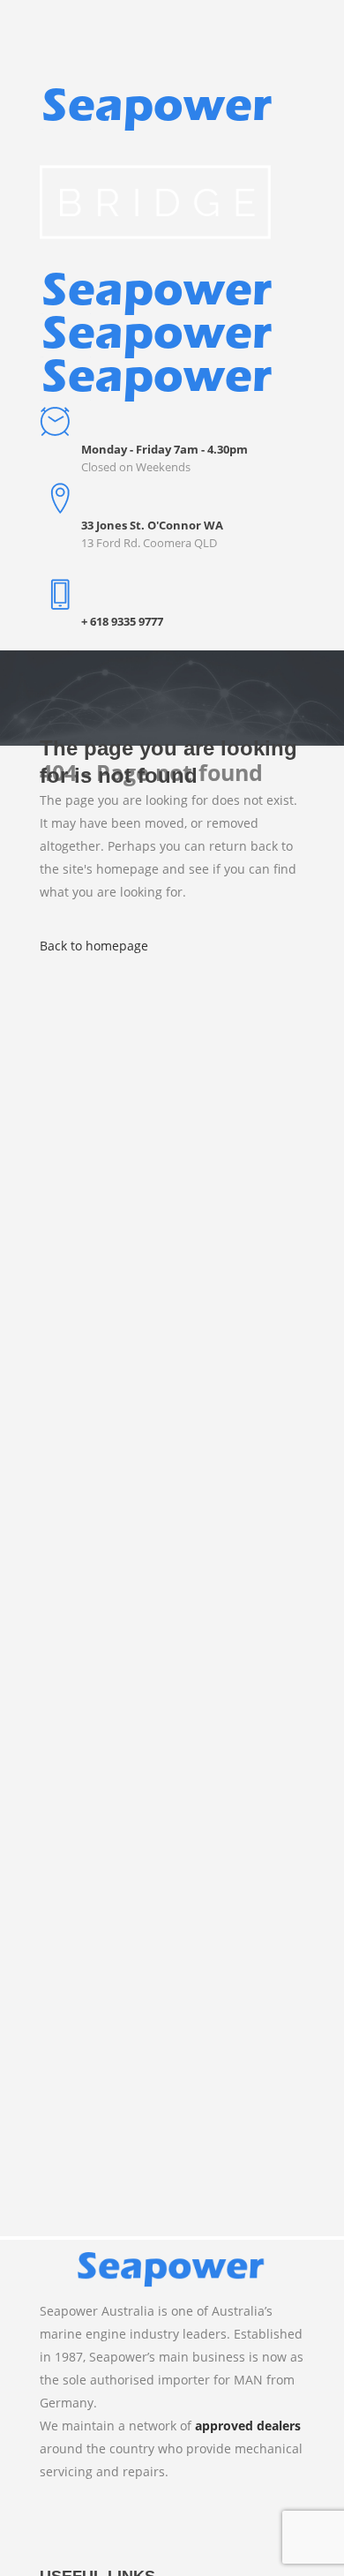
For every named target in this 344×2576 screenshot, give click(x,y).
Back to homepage (94, 946)
